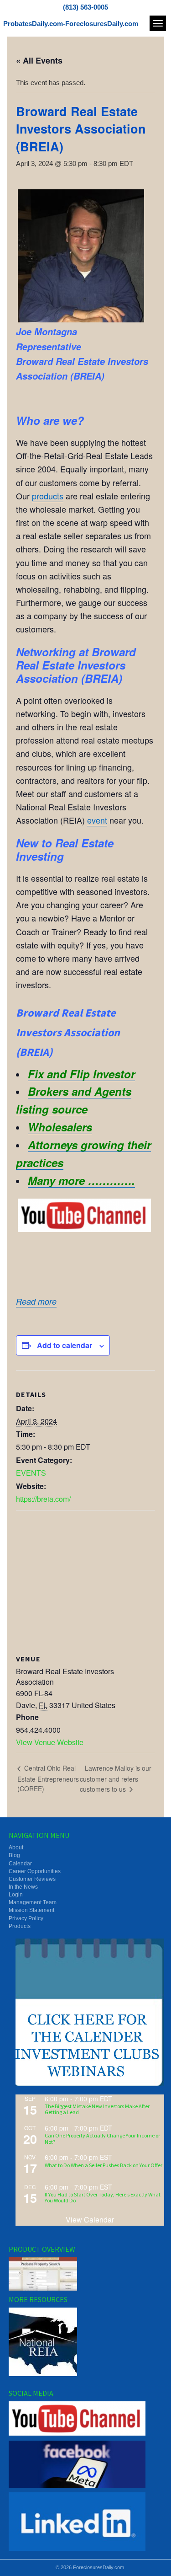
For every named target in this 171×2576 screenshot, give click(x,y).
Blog (14, 1855)
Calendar (20, 1864)
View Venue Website (50, 1742)
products (48, 496)
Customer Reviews (32, 1879)
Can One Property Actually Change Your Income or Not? (102, 2138)
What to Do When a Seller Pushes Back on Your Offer (104, 2165)
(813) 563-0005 (85, 7)
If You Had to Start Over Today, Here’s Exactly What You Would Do (103, 2197)
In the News (23, 1887)
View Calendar (90, 2220)
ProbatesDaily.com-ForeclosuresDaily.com (71, 24)
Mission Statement (31, 1910)
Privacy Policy (26, 1918)
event (97, 820)
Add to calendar (65, 1345)
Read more (36, 1301)
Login (16, 1895)
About (16, 1848)
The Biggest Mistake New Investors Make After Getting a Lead (97, 2109)
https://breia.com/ (43, 1499)
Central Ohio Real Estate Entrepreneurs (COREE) (48, 1778)
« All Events (39, 60)
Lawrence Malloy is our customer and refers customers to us (116, 1778)
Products (20, 1926)
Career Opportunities (35, 1871)
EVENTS (31, 1473)
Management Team (33, 1902)
